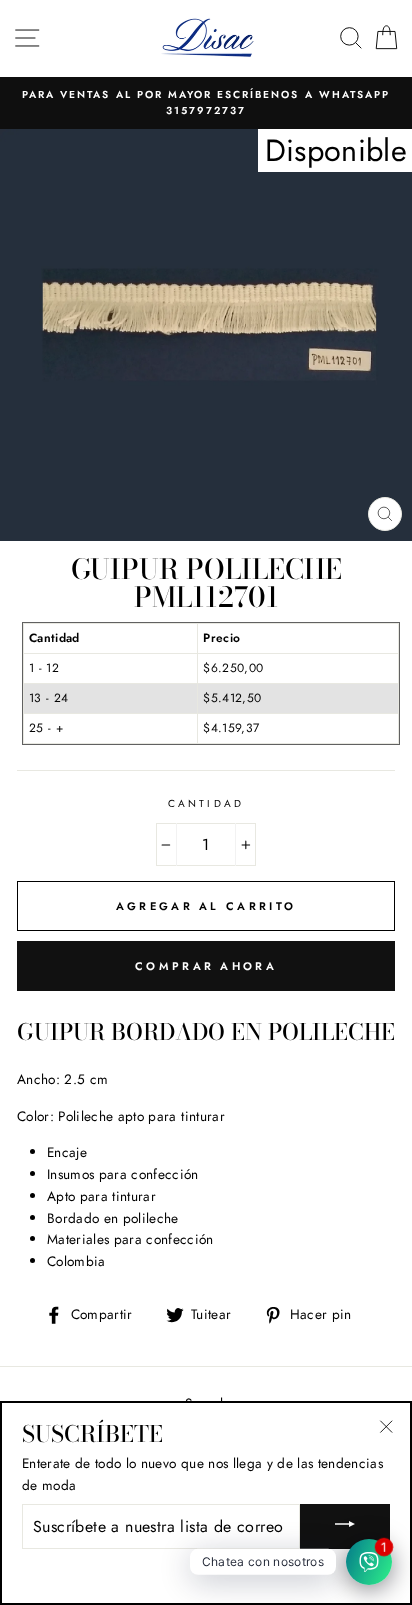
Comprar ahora (206, 966)
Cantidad (205, 803)
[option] (206, 103)
